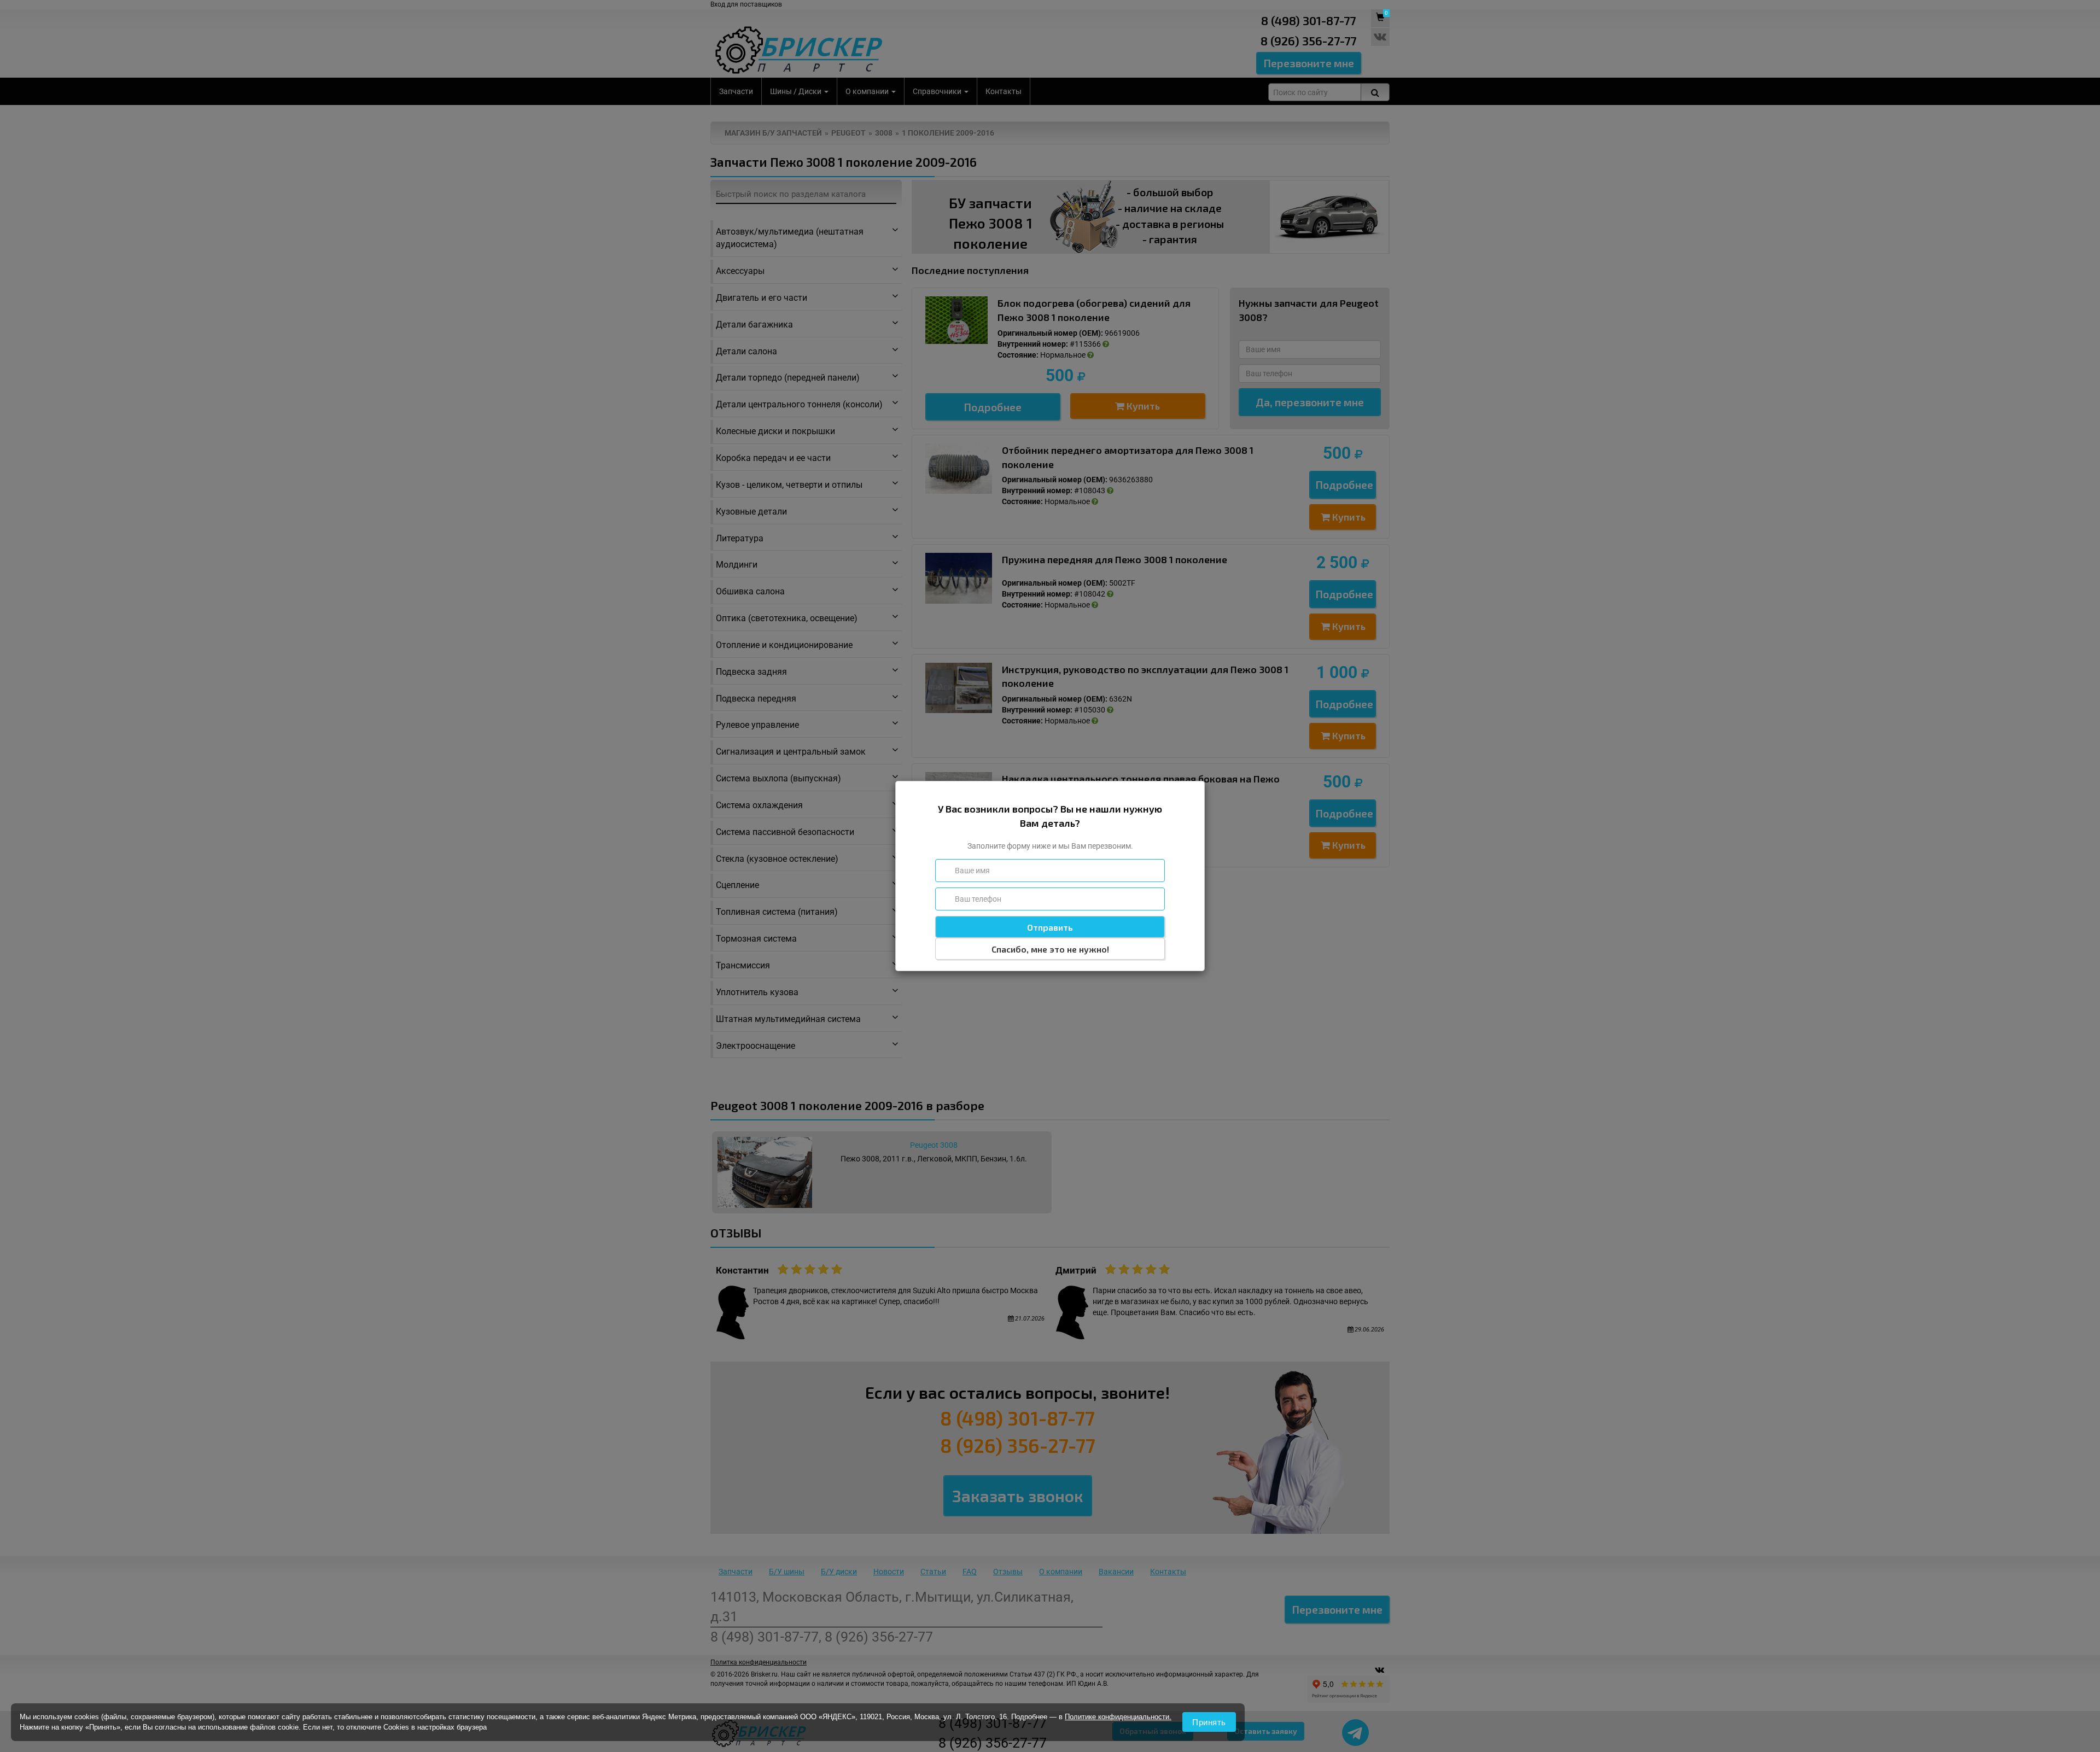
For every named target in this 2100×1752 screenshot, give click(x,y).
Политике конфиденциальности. (1118, 1717)
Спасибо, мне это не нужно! (1050, 949)
